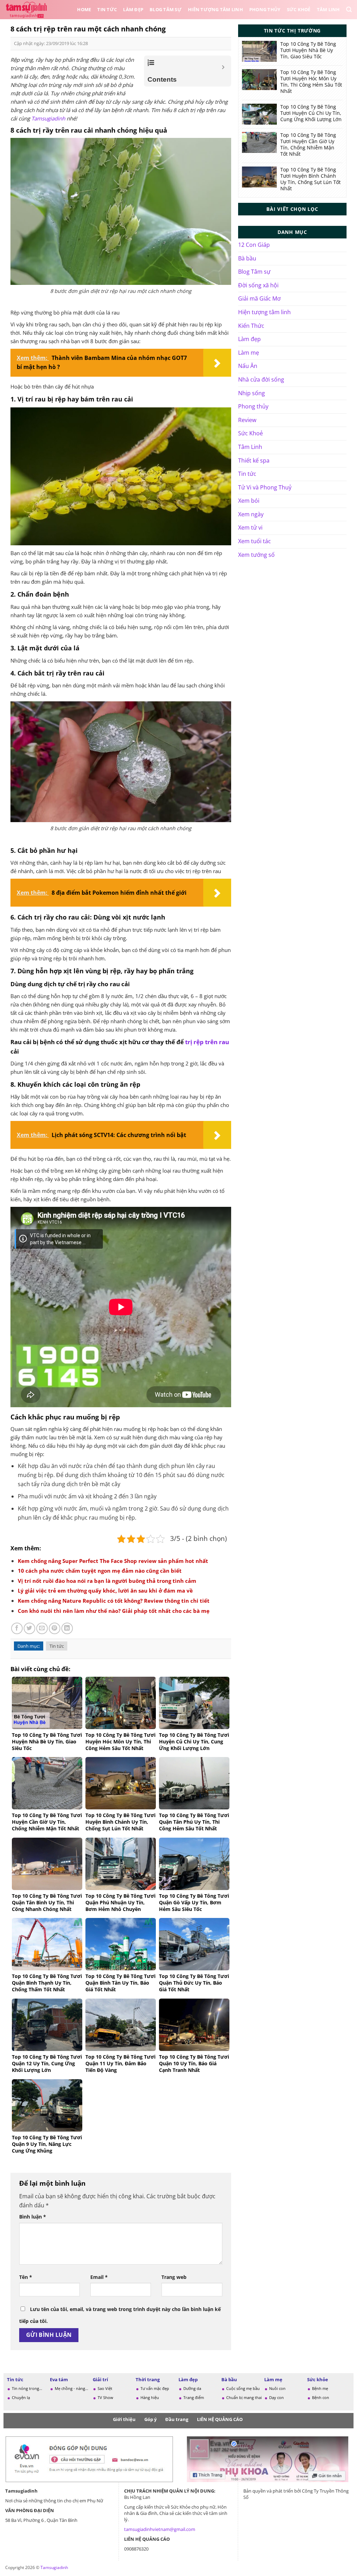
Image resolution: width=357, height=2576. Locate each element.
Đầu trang (177, 2419)
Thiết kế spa (254, 460)
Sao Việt (105, 2388)
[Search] (349, 10)
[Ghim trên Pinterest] (55, 1628)
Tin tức (107, 9)
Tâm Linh (328, 9)
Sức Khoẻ (299, 9)
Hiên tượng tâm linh (215, 9)
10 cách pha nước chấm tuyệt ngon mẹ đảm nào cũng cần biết (100, 1571)
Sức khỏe (318, 2379)
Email (99, 2277)
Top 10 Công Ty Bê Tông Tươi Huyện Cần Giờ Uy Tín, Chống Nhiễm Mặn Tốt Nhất (308, 145)
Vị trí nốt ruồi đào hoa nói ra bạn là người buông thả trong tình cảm (107, 1581)
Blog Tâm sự (166, 9)
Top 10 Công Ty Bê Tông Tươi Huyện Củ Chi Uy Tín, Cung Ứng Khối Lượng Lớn (311, 113)
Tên (26, 2277)
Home (84, 9)
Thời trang (148, 2379)
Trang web (174, 2277)
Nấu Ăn (248, 366)
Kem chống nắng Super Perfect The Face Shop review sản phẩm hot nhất (113, 1561)
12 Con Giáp (254, 245)
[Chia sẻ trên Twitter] (29, 1628)
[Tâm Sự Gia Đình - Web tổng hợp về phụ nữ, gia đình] (28, 9)
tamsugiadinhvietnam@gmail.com (160, 2529)
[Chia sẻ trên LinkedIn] (67, 1628)
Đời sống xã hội (258, 285)
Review (247, 420)
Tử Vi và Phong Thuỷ (265, 487)
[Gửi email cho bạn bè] (42, 1628)
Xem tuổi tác (255, 541)
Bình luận (33, 2217)
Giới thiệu (124, 2419)
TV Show (105, 2397)
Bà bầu (247, 258)
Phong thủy (265, 9)
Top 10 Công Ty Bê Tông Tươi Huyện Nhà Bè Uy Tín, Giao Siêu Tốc (308, 50)
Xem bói (249, 501)
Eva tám (59, 2379)
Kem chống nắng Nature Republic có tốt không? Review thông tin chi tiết (114, 1601)
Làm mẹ (249, 353)
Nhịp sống (252, 393)
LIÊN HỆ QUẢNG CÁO (220, 2419)
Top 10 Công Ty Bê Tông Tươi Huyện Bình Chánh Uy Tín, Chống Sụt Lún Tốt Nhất (310, 179)
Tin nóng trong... (27, 2388)
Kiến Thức (251, 326)
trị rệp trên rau (207, 1042)
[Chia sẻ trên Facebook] (17, 1628)
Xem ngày (251, 514)
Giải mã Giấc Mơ (259, 298)
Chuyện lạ (21, 2397)
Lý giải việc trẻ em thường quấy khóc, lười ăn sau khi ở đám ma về (105, 1590)
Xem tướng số (256, 555)
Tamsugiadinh (48, 118)
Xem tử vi (250, 527)
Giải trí (100, 2379)
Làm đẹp (133, 9)
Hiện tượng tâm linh (264, 312)
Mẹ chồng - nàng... (71, 2388)
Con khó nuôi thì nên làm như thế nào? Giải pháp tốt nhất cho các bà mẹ (114, 1611)
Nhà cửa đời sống (261, 379)
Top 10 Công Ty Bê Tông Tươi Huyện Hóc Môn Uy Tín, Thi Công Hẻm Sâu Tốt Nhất (311, 82)
